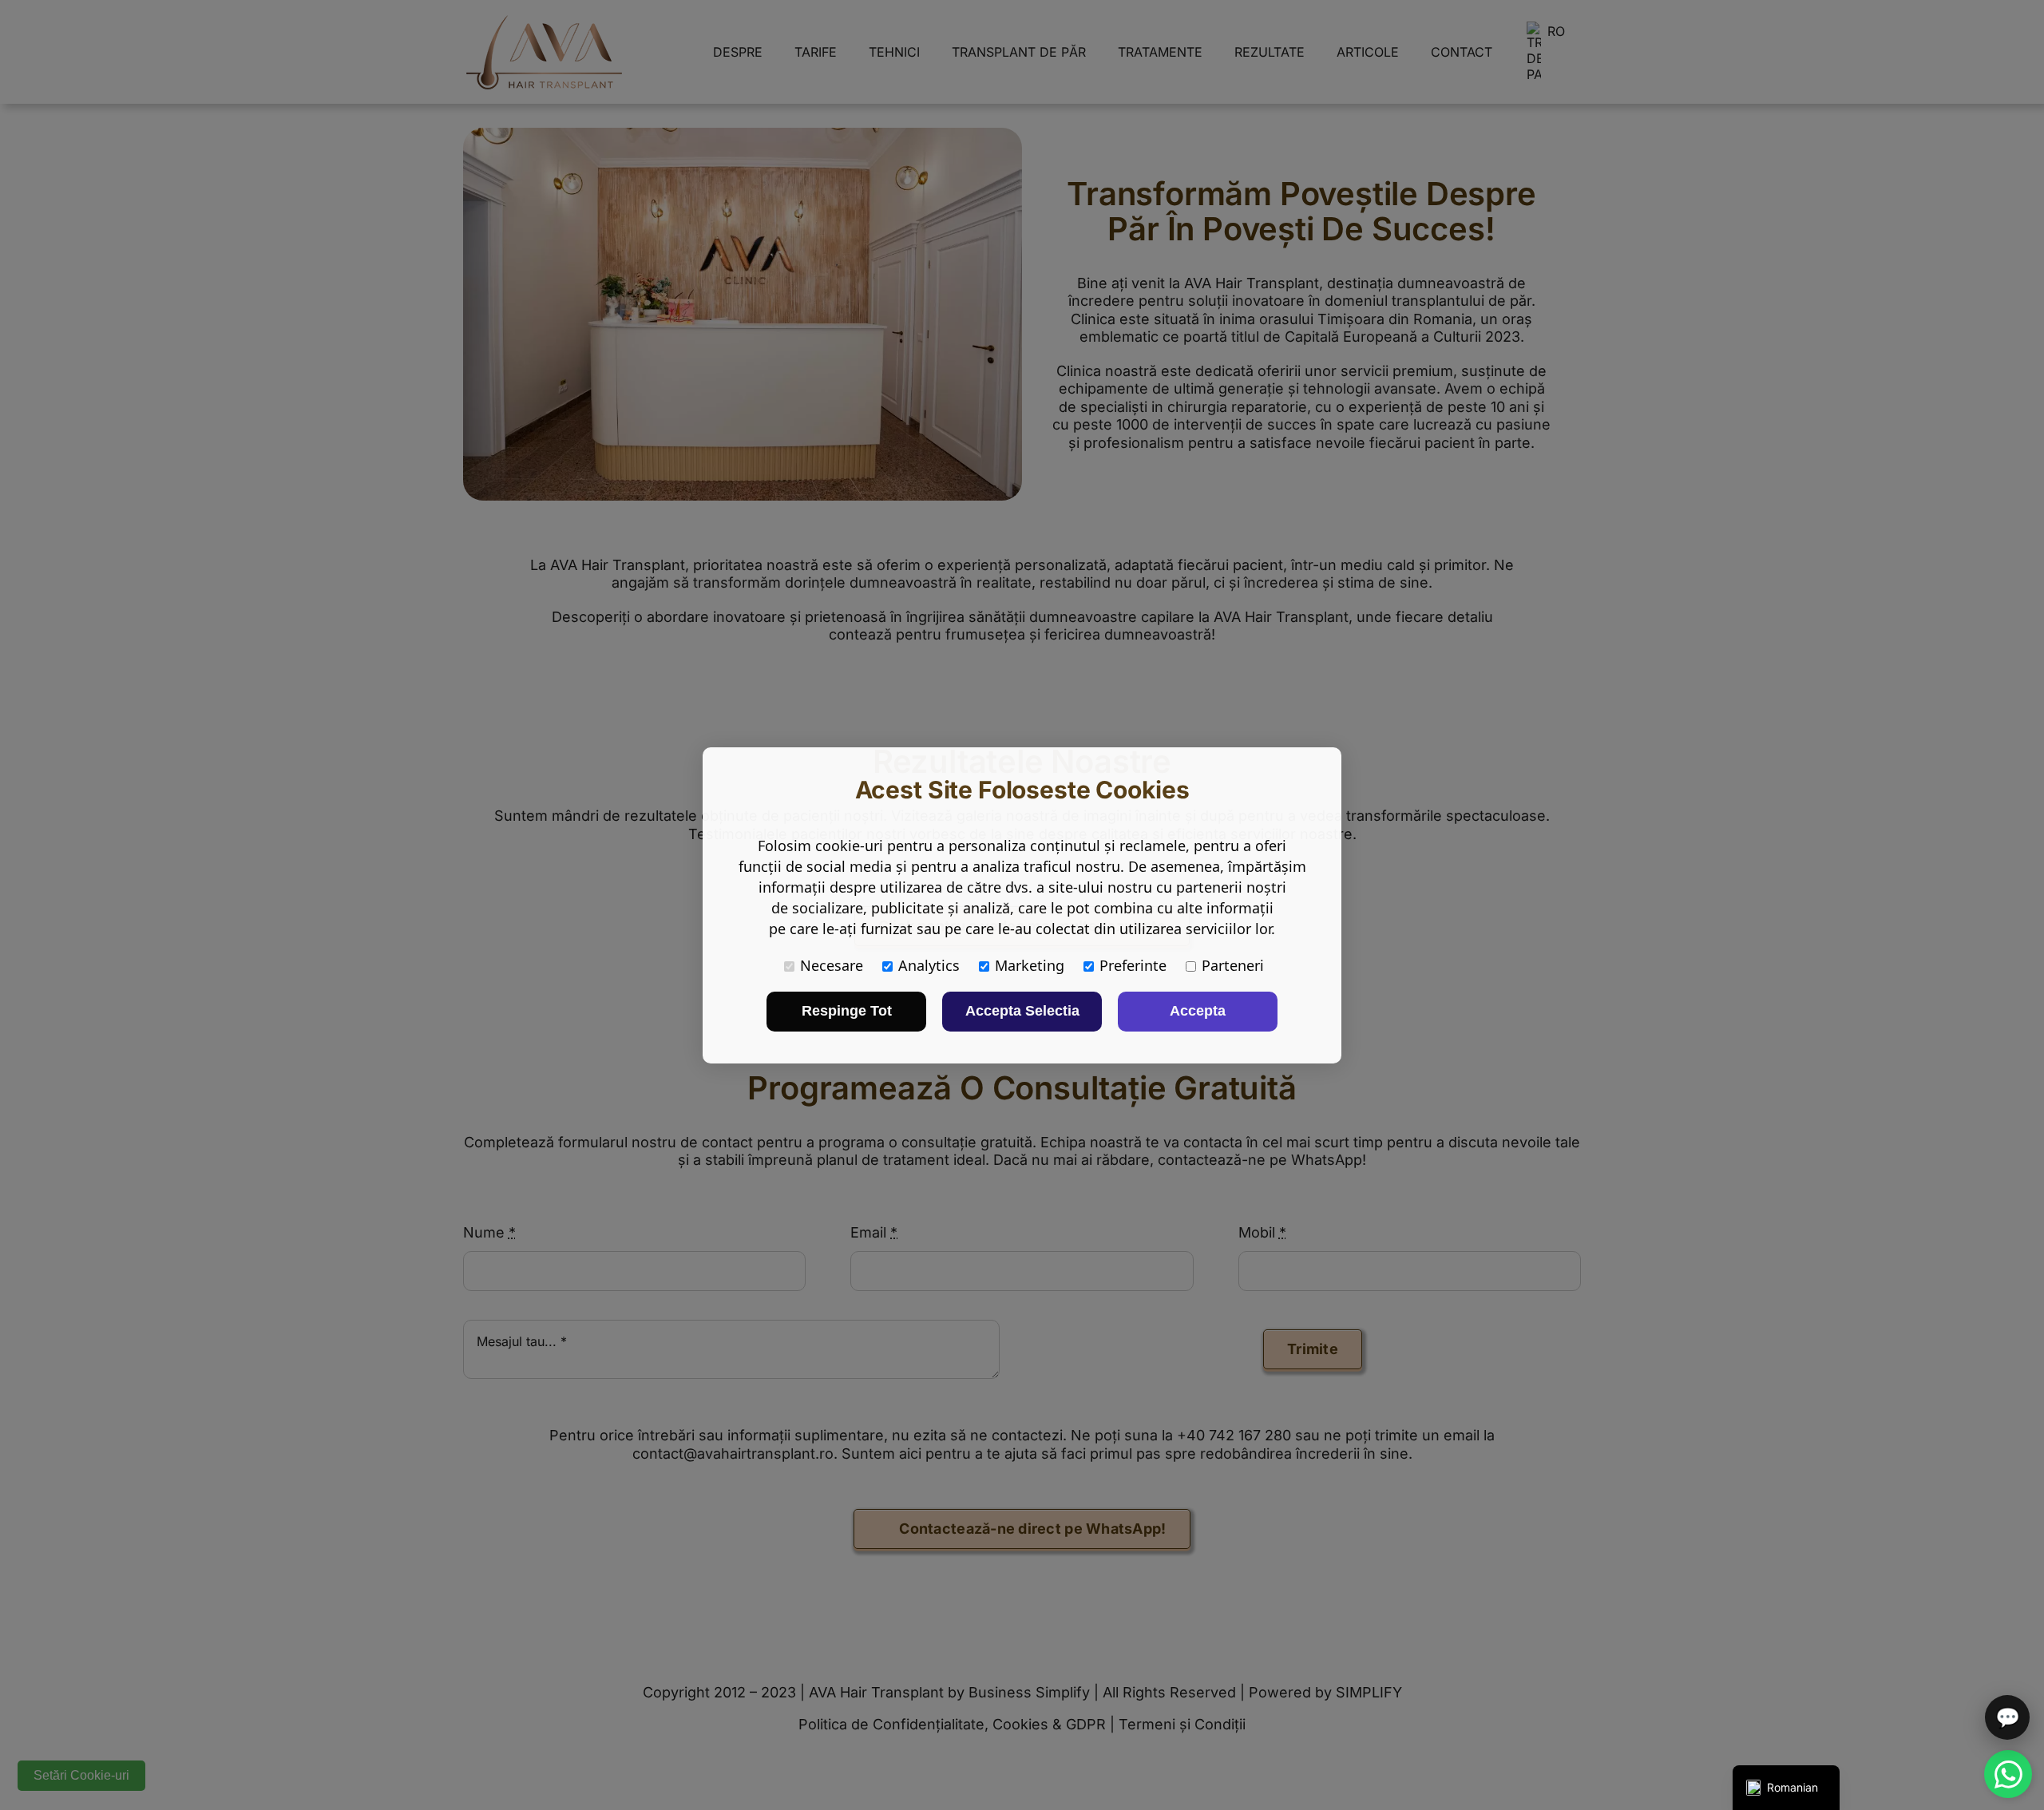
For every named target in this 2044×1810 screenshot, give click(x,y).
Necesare (832, 965)
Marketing (1030, 965)
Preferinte (1133, 965)
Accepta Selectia (1022, 1011)
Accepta (1198, 1011)
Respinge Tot (847, 1011)
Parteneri (1233, 965)
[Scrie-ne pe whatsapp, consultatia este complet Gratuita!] (2008, 1774)
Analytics (929, 965)
